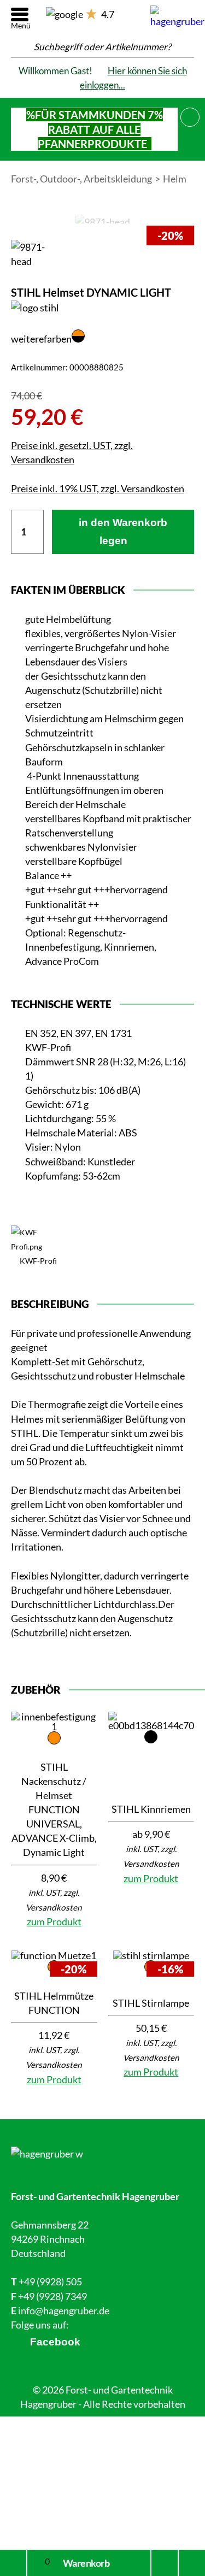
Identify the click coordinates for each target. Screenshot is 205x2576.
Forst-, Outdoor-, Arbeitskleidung (81, 179)
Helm (175, 179)
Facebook (55, 2342)
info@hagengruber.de (64, 2310)
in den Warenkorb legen (123, 532)
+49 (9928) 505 (50, 2282)
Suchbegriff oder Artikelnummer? (102, 47)
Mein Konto (13, 2563)
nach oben (189, 2563)
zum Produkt (54, 1921)
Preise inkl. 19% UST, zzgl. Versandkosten (98, 488)
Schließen (190, 115)
